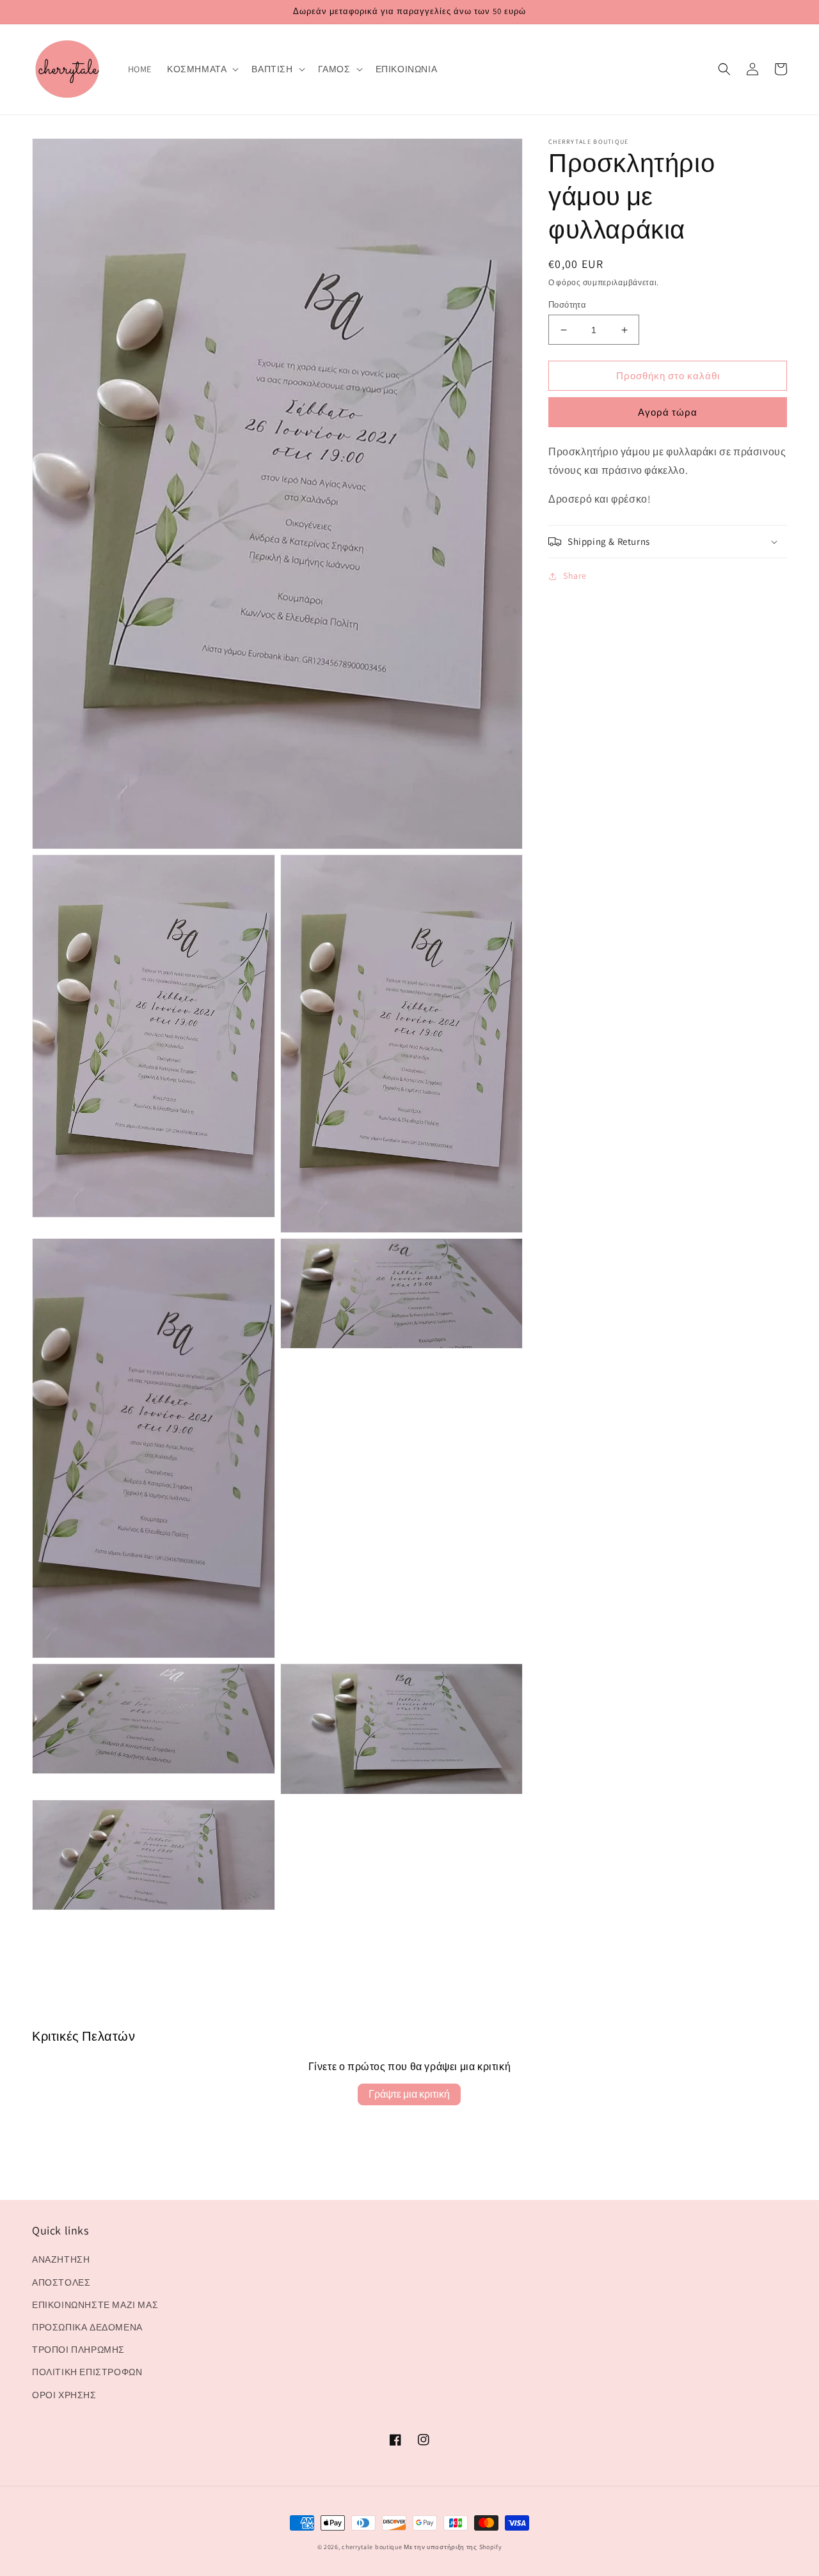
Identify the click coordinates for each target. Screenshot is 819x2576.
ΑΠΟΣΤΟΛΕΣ (61, 2282)
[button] (202, 69)
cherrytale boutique (372, 2547)
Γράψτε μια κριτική (409, 2094)
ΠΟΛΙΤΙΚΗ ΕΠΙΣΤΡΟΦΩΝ (87, 2372)
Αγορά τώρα (668, 413)
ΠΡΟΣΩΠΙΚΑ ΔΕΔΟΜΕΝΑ (87, 2327)
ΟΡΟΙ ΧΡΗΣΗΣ (64, 2395)
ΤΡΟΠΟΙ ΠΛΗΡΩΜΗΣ (78, 2350)
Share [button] (575, 576)
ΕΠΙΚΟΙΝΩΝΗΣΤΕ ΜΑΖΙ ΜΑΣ (95, 2305)
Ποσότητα (567, 305)
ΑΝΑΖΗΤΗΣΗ (61, 2259)
